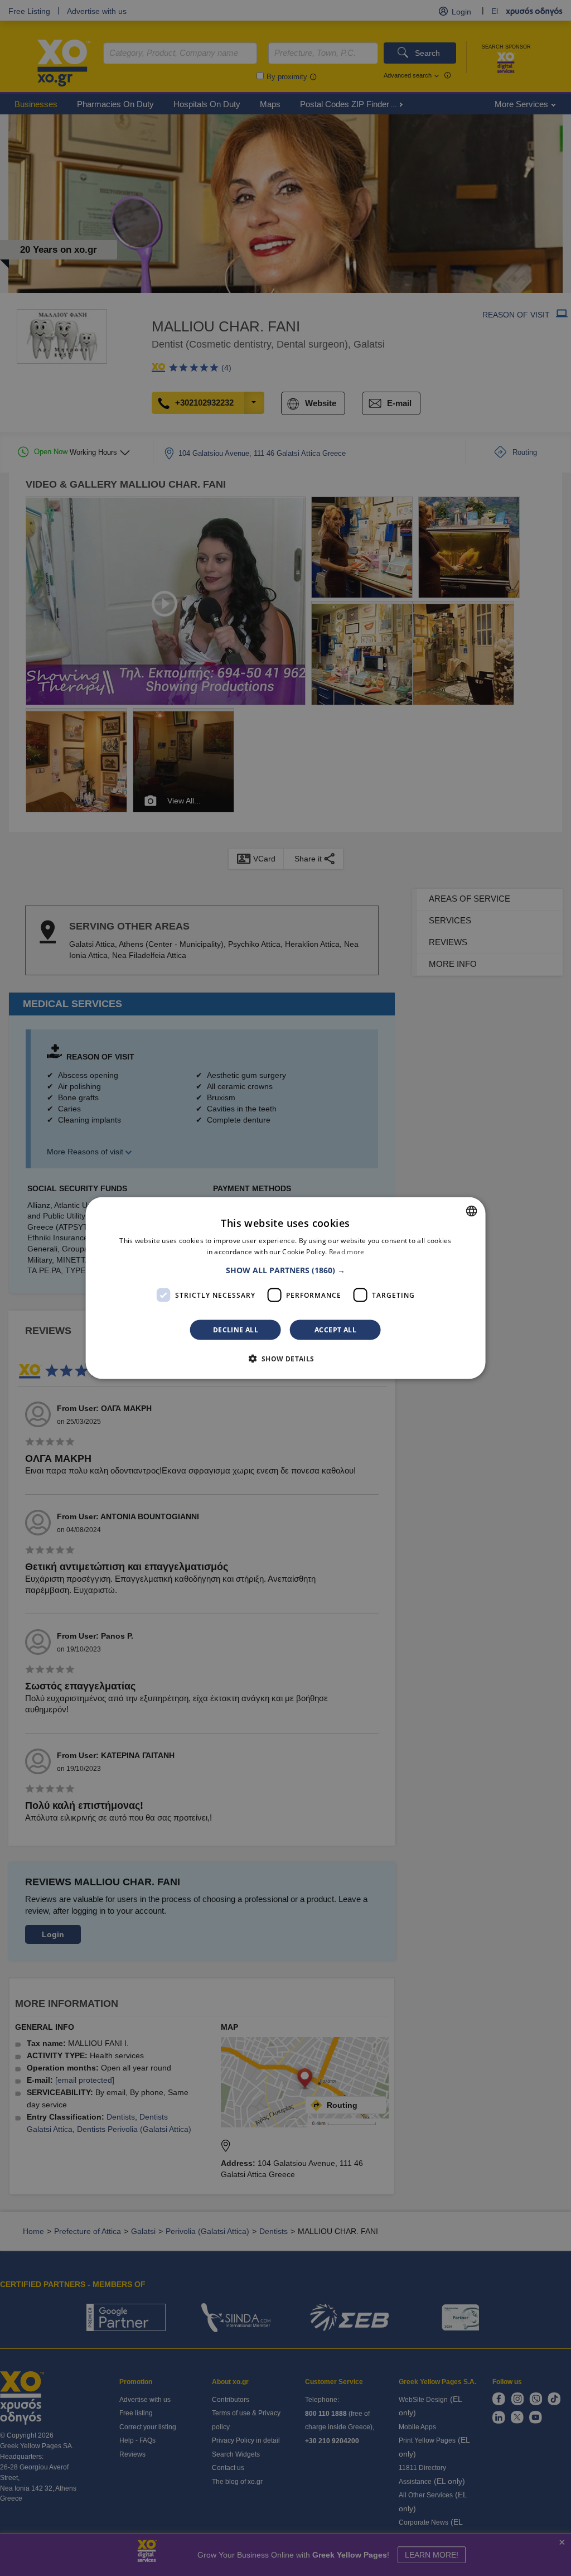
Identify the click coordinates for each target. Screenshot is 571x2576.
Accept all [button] (335, 1330)
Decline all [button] (236, 1330)
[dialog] (286, 1288)
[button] (285, 1270)
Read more (347, 1251)
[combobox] (471, 1211)
